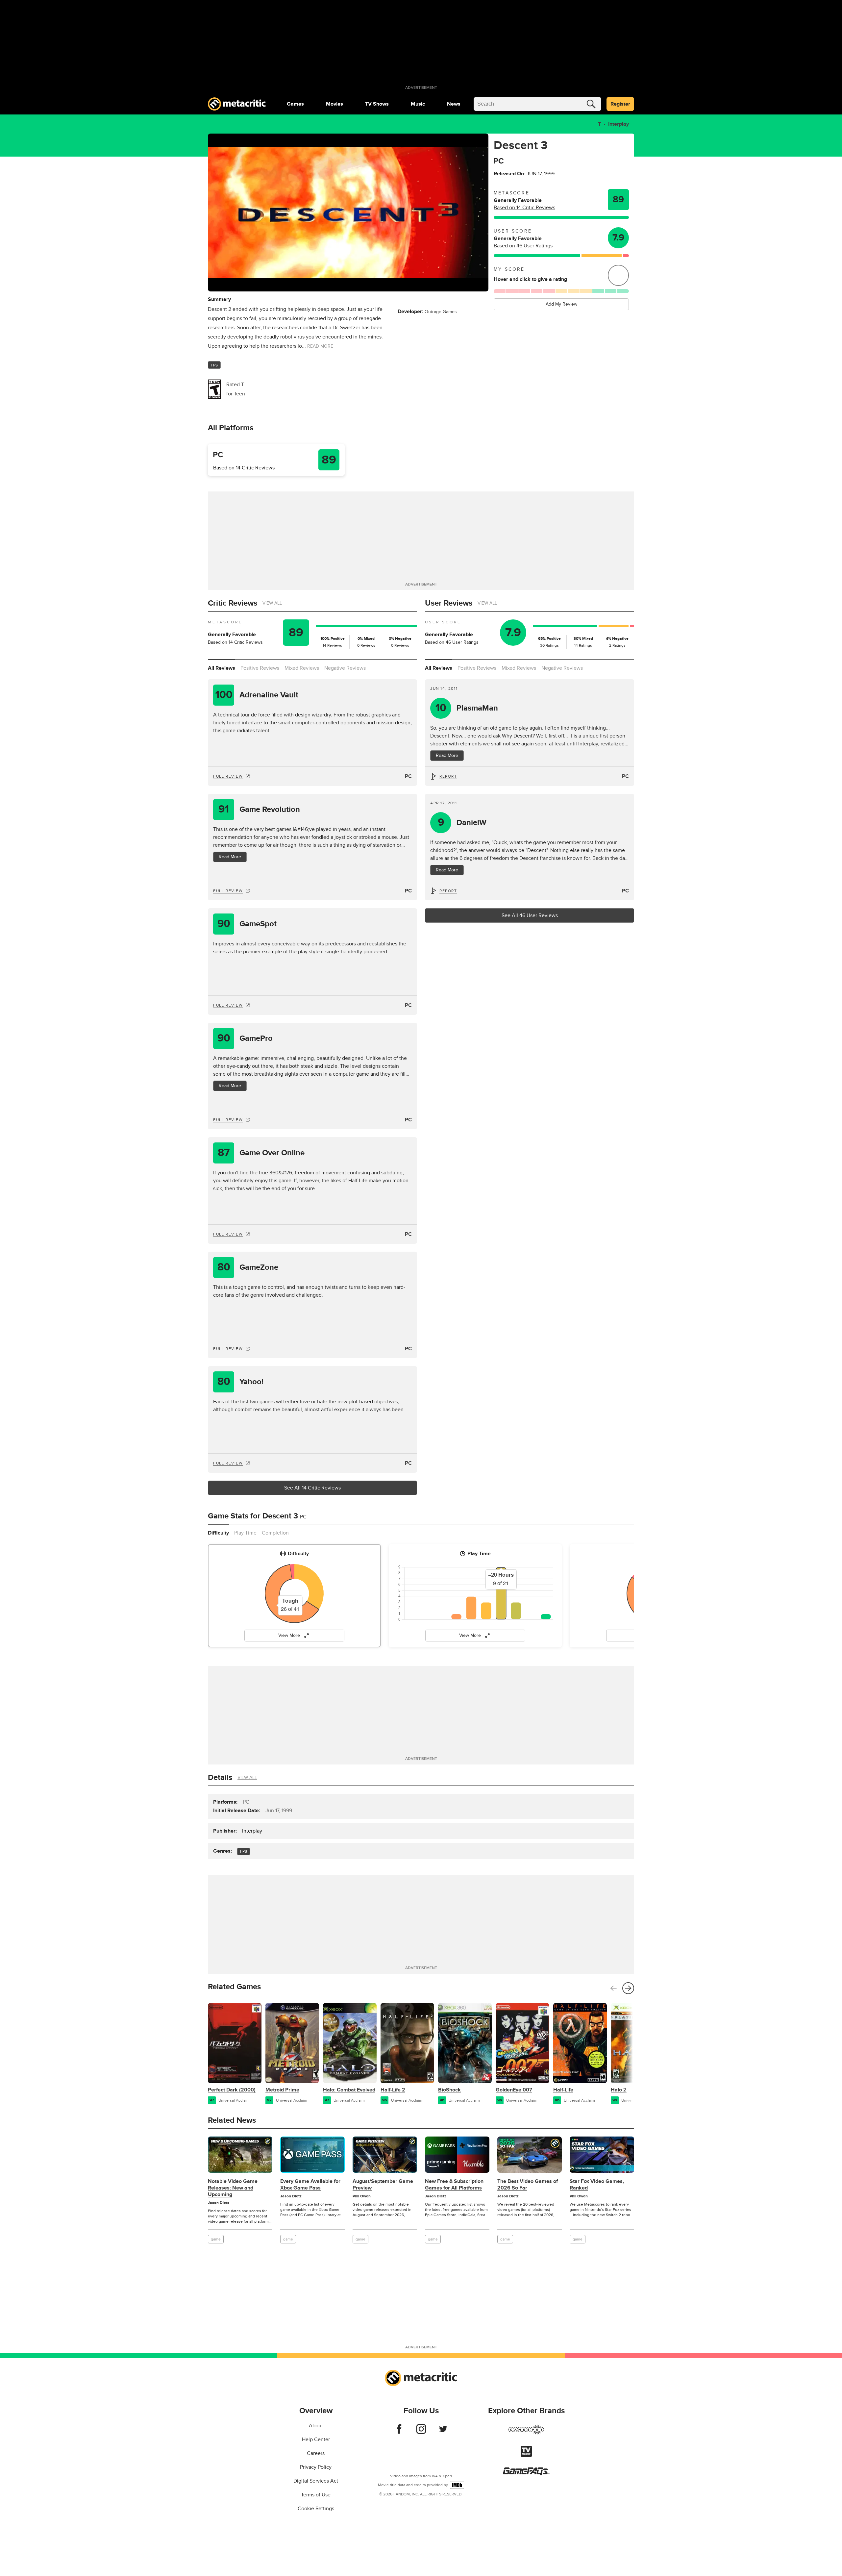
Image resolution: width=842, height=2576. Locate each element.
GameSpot (247, 924)
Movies (334, 104)
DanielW (462, 823)
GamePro (245, 1038)
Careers (316, 2453)
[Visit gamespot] (526, 2434)
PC (408, 776)
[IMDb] (457, 2485)
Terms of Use (316, 2495)
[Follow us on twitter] (443, 2432)
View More (289, 1635)
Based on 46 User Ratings (523, 246)
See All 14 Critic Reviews (312, 1488)
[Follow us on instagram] (421, 2432)
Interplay (619, 124)
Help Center (316, 2439)
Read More (230, 857)
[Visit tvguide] (526, 2455)
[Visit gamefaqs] (526, 2474)
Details (220, 1777)
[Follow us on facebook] (399, 2432)
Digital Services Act (316, 2481)
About (316, 2426)
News (454, 104)
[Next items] (628, 1988)
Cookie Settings (316, 2509)
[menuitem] (295, 104)
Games (295, 104)
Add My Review (561, 304)
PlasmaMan (467, 708)
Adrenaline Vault (257, 695)
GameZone (248, 1267)
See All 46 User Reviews (530, 915)
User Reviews (449, 603)
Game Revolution (259, 809)
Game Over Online (261, 1153)
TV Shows (377, 104)
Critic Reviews (233, 603)
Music (418, 104)
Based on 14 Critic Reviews (524, 208)
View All (272, 603)
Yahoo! (241, 1382)
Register (620, 104)
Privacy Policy (316, 2467)
